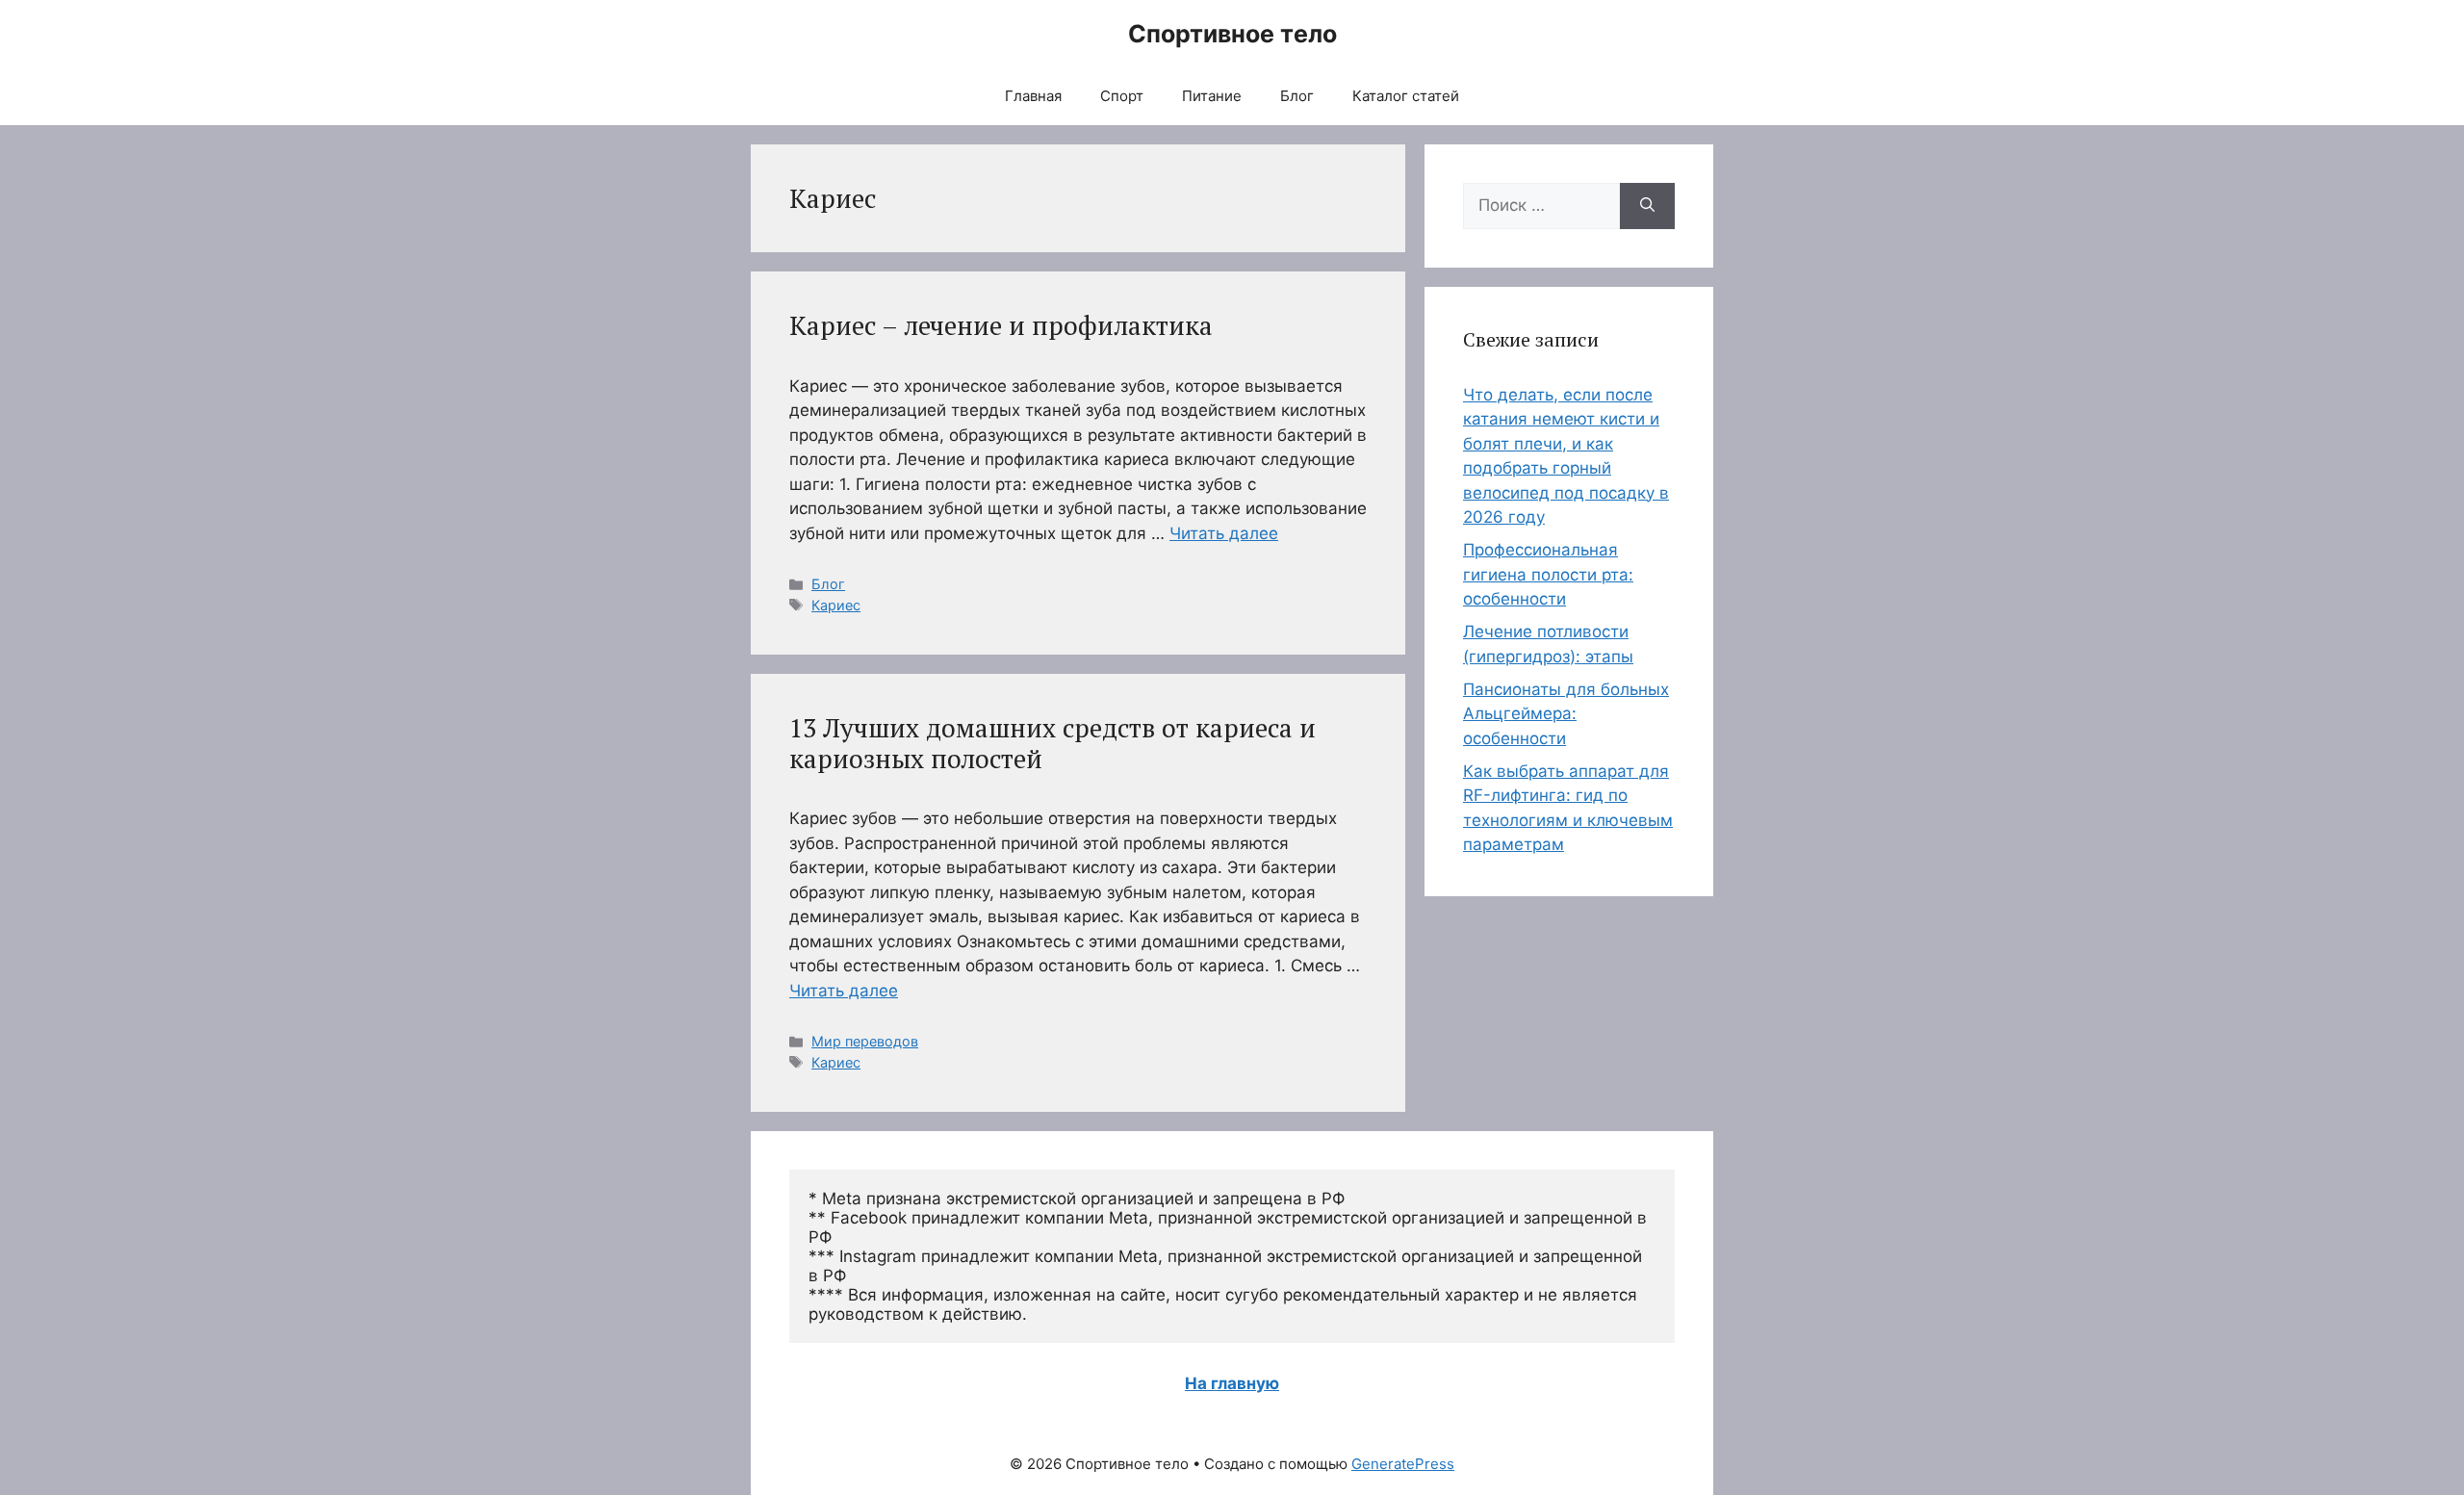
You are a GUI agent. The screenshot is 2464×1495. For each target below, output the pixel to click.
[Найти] (1647, 206)
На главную (1232, 1383)
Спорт (1122, 96)
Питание (1212, 96)
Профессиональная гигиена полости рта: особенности (1548, 574)
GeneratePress (1403, 1464)
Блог (1297, 96)
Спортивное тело (1232, 34)
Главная (1033, 96)
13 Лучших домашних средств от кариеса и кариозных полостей (1052, 743)
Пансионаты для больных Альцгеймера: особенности (1566, 714)
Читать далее (1224, 533)
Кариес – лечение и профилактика (1001, 325)
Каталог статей (1406, 96)
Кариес (836, 605)
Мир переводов (865, 1041)
